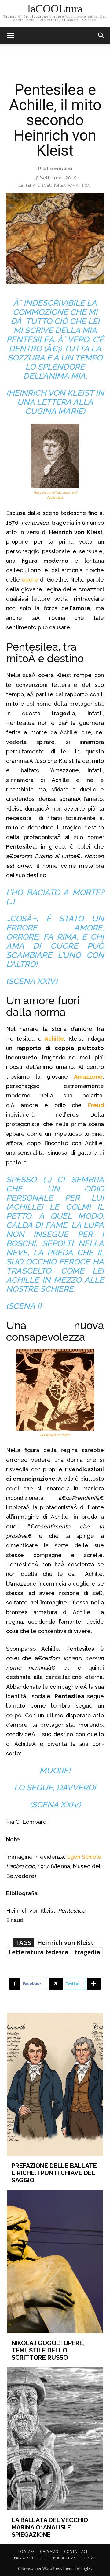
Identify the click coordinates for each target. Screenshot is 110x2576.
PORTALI (89, 2558)
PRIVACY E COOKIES (31, 2558)
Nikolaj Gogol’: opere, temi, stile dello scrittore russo (48, 2350)
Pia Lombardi (55, 169)
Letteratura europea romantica (54, 185)
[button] (101, 36)
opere (30, 580)
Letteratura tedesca (38, 1952)
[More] (94, 1984)
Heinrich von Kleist (65, 1943)
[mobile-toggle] (10, 36)
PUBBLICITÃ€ (64, 2558)
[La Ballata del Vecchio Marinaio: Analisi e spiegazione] (55, 2439)
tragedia (87, 1952)
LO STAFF (26, 2552)
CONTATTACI (76, 2552)
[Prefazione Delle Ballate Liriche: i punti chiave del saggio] (55, 2084)
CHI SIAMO (49, 2552)
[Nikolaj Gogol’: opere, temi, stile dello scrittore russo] (55, 2261)
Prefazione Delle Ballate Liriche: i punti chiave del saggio (54, 2173)
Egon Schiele (84, 1857)
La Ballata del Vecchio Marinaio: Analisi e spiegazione (50, 2527)
